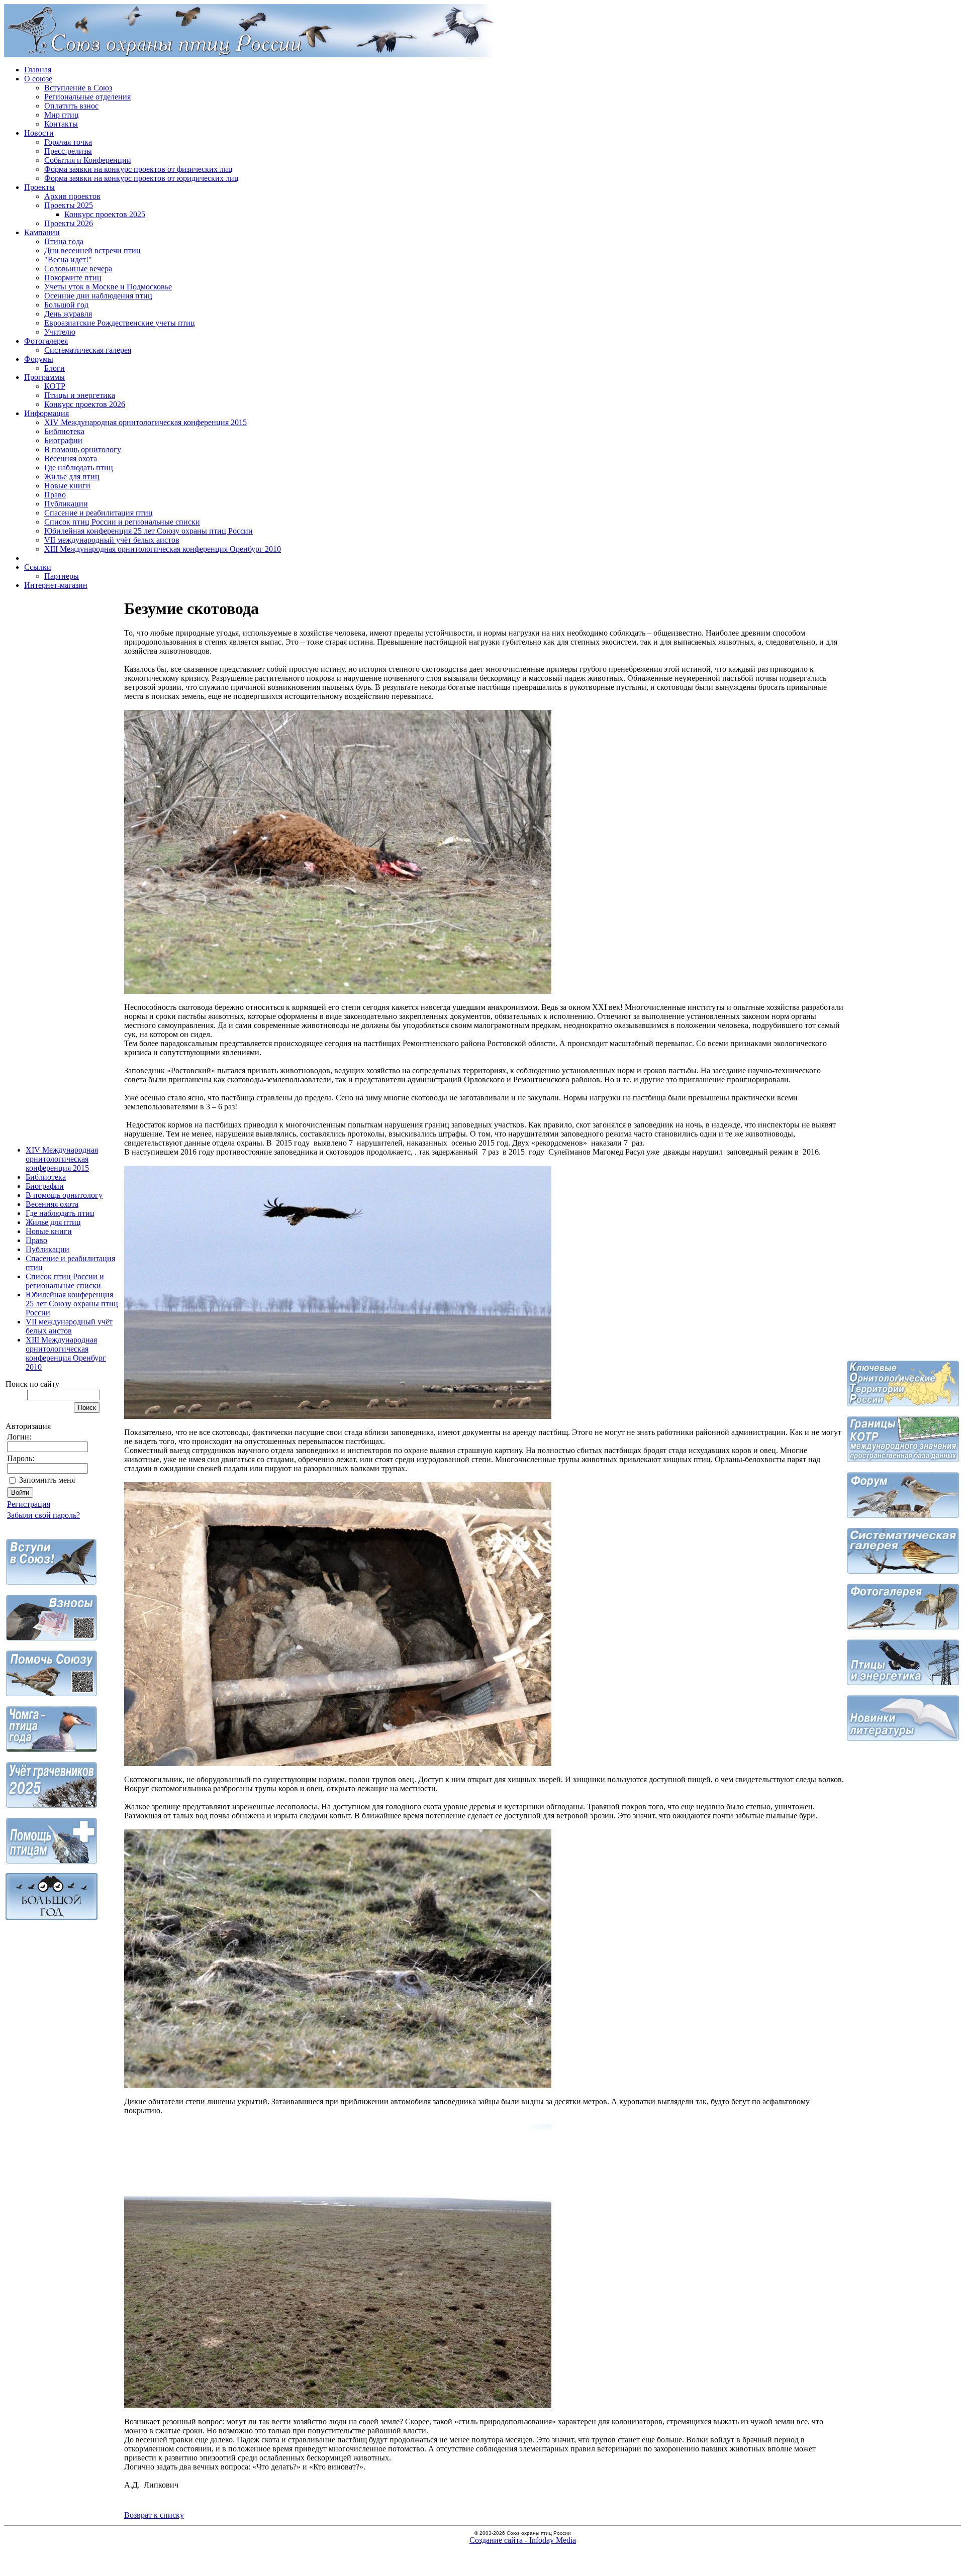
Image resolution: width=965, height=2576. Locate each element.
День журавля (68, 314)
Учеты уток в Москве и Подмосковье (108, 287)
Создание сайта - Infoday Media (523, 2540)
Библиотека (64, 431)
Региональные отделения (87, 97)
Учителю (60, 332)
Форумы (39, 359)
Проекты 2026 (69, 223)
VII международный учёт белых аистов (112, 540)
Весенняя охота (71, 458)
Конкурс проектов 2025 (105, 214)
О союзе (38, 79)
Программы (44, 377)
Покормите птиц (73, 278)
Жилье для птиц (72, 477)
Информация (46, 413)
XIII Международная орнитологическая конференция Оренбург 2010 (163, 549)
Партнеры (62, 576)
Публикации (66, 504)
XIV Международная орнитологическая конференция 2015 (146, 422)
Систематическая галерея (88, 350)
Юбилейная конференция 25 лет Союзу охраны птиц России (149, 531)
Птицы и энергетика (80, 395)
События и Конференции (88, 160)
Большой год (66, 305)
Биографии (63, 440)
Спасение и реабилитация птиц (99, 513)
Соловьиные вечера (78, 269)
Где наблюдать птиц (79, 468)
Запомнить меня (47, 1480)
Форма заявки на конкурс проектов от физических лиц (138, 169)
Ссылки (38, 567)
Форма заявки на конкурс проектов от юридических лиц (141, 178)
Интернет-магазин (56, 585)
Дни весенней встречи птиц (92, 250)
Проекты (39, 187)
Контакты (61, 124)
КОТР (55, 386)
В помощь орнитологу (83, 449)
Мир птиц (62, 115)
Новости (39, 133)
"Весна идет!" (68, 260)
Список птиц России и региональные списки (122, 522)
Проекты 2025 (69, 205)
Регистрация (29, 1504)
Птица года (64, 241)
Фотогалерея (46, 341)
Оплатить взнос (71, 106)
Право (55, 495)
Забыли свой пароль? (43, 1515)
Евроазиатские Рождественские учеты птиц (120, 323)
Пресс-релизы (68, 151)
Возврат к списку (154, 2515)
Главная (38, 70)
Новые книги (67, 486)
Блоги (55, 368)
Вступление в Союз (78, 88)
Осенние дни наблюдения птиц (98, 296)
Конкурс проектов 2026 (85, 404)
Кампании (42, 232)
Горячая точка (68, 142)
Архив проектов (72, 196)
